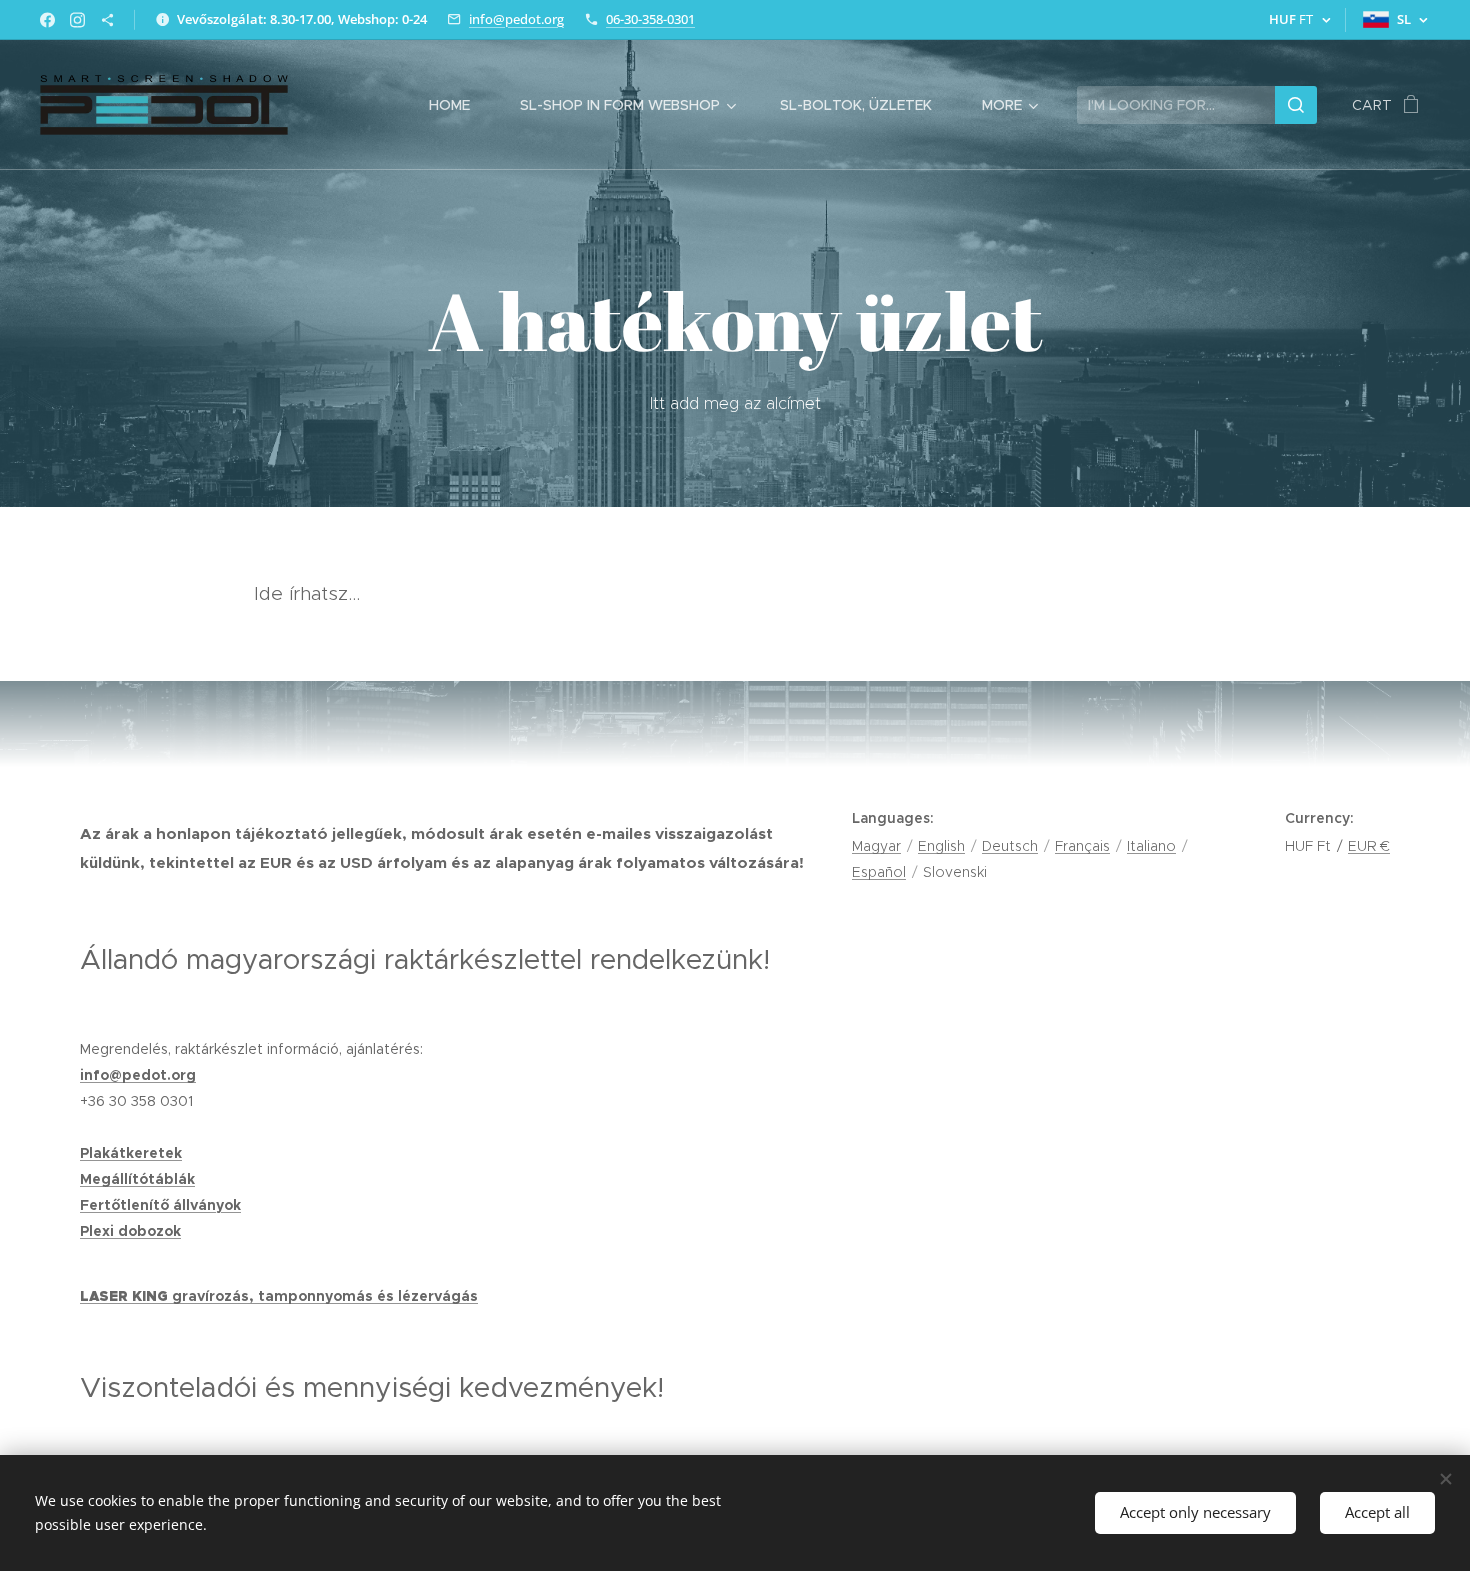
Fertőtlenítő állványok (160, 1205)
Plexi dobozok (130, 1231)
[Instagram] (77, 20)
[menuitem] (459, 105)
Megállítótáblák (137, 1179)
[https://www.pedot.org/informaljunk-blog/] (107, 20)
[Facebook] (47, 20)
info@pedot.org (516, 19)
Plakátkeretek (131, 1153)
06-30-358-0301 (650, 19)
